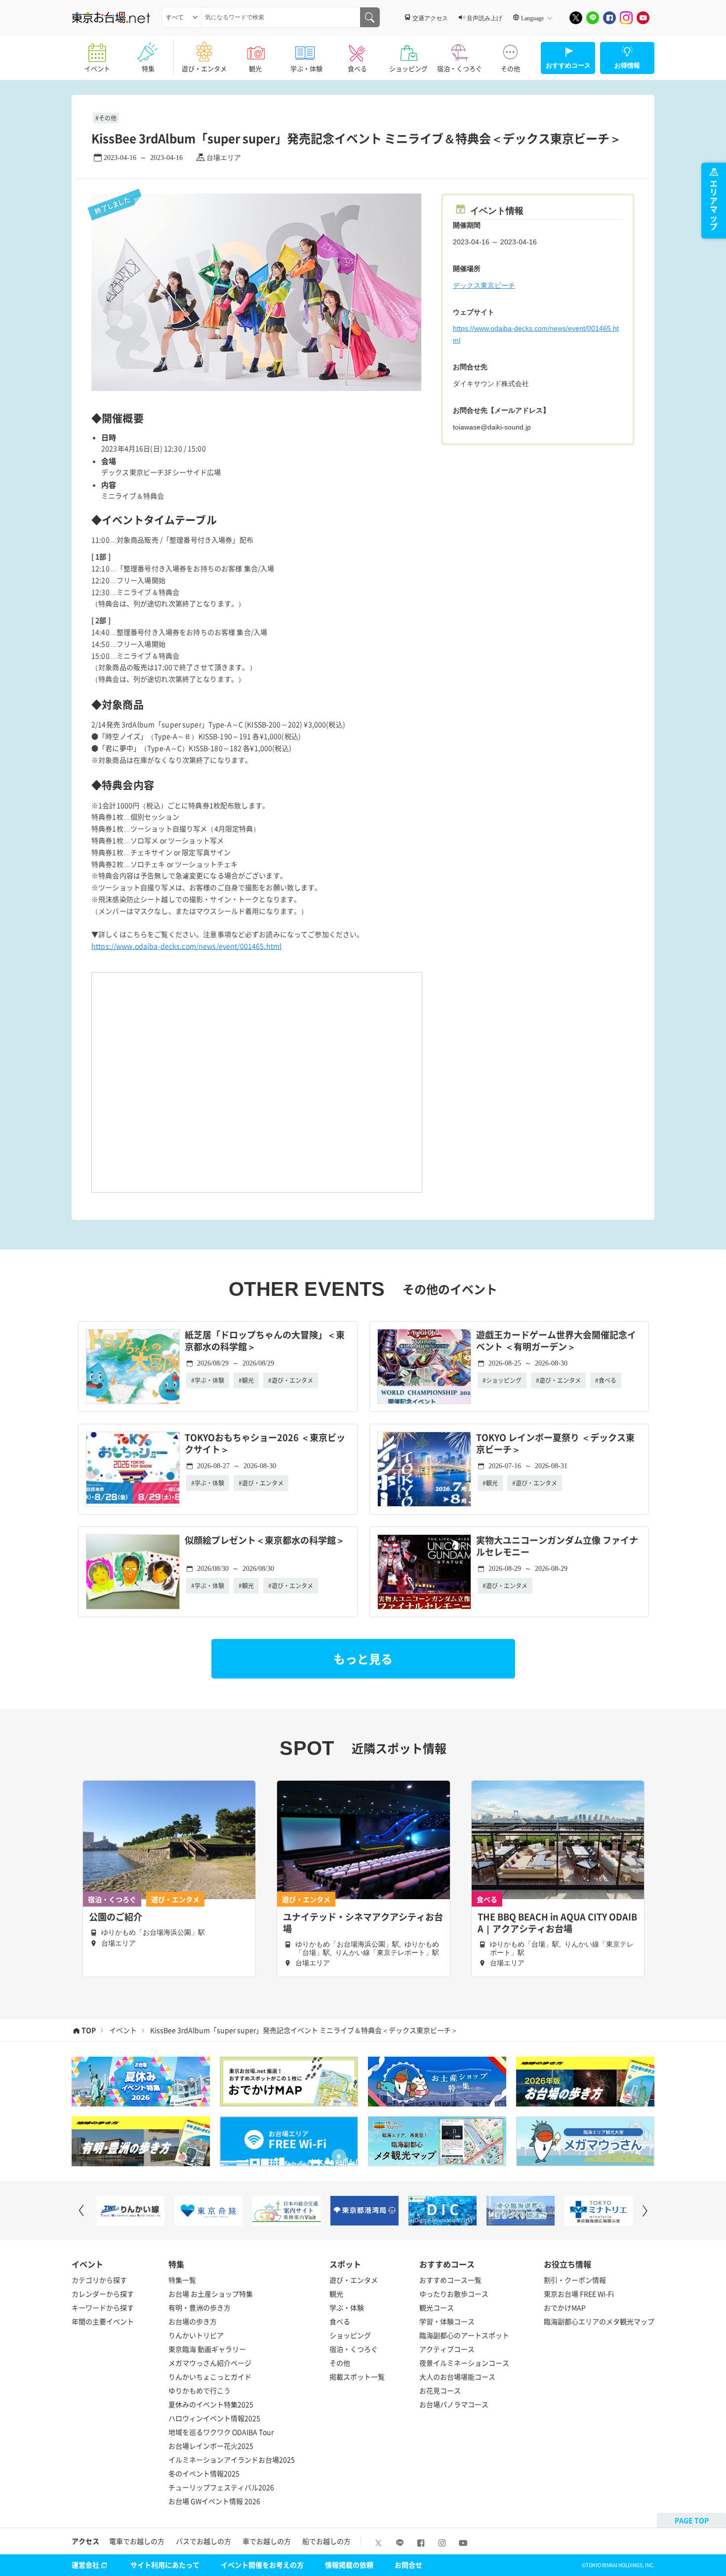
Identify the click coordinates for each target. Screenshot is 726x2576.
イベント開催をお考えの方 (262, 2565)
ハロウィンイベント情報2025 (214, 2418)
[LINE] (593, 18)
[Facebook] (609, 18)
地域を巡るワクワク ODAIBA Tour (221, 2432)
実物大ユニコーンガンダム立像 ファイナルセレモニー (557, 1546)
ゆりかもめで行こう (200, 2390)
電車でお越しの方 (137, 2541)
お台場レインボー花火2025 (211, 2446)
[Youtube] (643, 18)
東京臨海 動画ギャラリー (207, 2349)
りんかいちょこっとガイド (210, 2377)
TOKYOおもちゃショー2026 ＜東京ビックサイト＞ (265, 1444)
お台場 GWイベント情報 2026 (214, 2501)
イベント (97, 68)
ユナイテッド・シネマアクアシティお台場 (363, 1923)
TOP (89, 2030)
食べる (357, 68)
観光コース (437, 2307)
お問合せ (408, 2565)
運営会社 (85, 2565)
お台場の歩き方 (193, 2321)
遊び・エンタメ (204, 68)
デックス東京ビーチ (484, 285)
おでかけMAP (565, 2307)
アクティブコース (447, 2349)
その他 (510, 68)
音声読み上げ (484, 18)
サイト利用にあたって (165, 2565)
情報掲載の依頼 (349, 2565)
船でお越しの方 (326, 2541)
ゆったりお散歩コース (454, 2294)
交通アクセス (430, 18)
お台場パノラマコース (454, 2404)
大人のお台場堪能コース (457, 2377)
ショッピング (408, 68)
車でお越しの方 (267, 2541)
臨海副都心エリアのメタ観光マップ (599, 2321)
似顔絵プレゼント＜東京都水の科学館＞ (265, 1541)
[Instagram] (626, 18)
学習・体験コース (447, 2321)
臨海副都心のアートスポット (464, 2335)
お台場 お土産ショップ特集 (211, 2294)
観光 (255, 68)
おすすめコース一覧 (450, 2280)
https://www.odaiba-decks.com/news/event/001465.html (186, 946)
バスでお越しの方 (203, 2541)
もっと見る (363, 1659)
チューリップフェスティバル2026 (221, 2487)
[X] (576, 18)
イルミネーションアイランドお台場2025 (232, 2459)
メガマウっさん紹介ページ (210, 2363)
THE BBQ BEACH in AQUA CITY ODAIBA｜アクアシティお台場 (557, 1923)
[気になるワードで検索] (370, 17)
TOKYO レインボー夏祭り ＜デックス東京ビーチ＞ (555, 1444)
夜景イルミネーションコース (464, 2363)
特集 (148, 68)
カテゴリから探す (99, 2280)
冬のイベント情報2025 (204, 2473)
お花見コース (440, 2390)
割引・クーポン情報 (575, 2280)
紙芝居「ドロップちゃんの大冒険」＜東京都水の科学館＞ (265, 1341)
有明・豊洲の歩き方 (200, 2307)
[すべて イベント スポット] (181, 17)
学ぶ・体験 (306, 68)
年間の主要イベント (103, 2321)
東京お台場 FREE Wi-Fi (579, 2294)
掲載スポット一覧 (357, 2377)
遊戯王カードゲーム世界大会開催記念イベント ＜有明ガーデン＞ (556, 1341)
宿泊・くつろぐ (460, 68)
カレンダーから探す (103, 2294)
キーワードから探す (103, 2307)
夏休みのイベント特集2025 (211, 2404)
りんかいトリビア (196, 2335)
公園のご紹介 (116, 1917)
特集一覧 (182, 2280)
